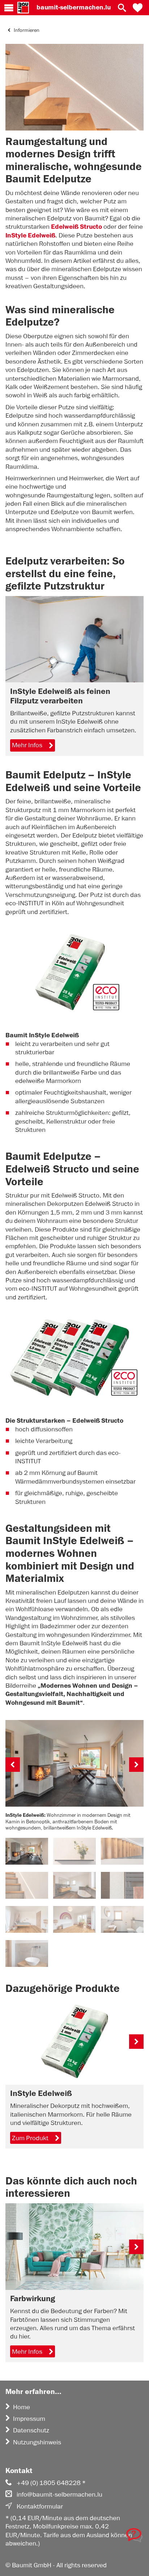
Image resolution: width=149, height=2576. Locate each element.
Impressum (29, 2419)
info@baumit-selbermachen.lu (59, 2494)
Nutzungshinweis (37, 2442)
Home (22, 2407)
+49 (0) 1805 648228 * (51, 2483)
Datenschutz (31, 2430)
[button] (138, 8)
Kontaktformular (40, 2506)
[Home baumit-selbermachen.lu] (23, 8)
